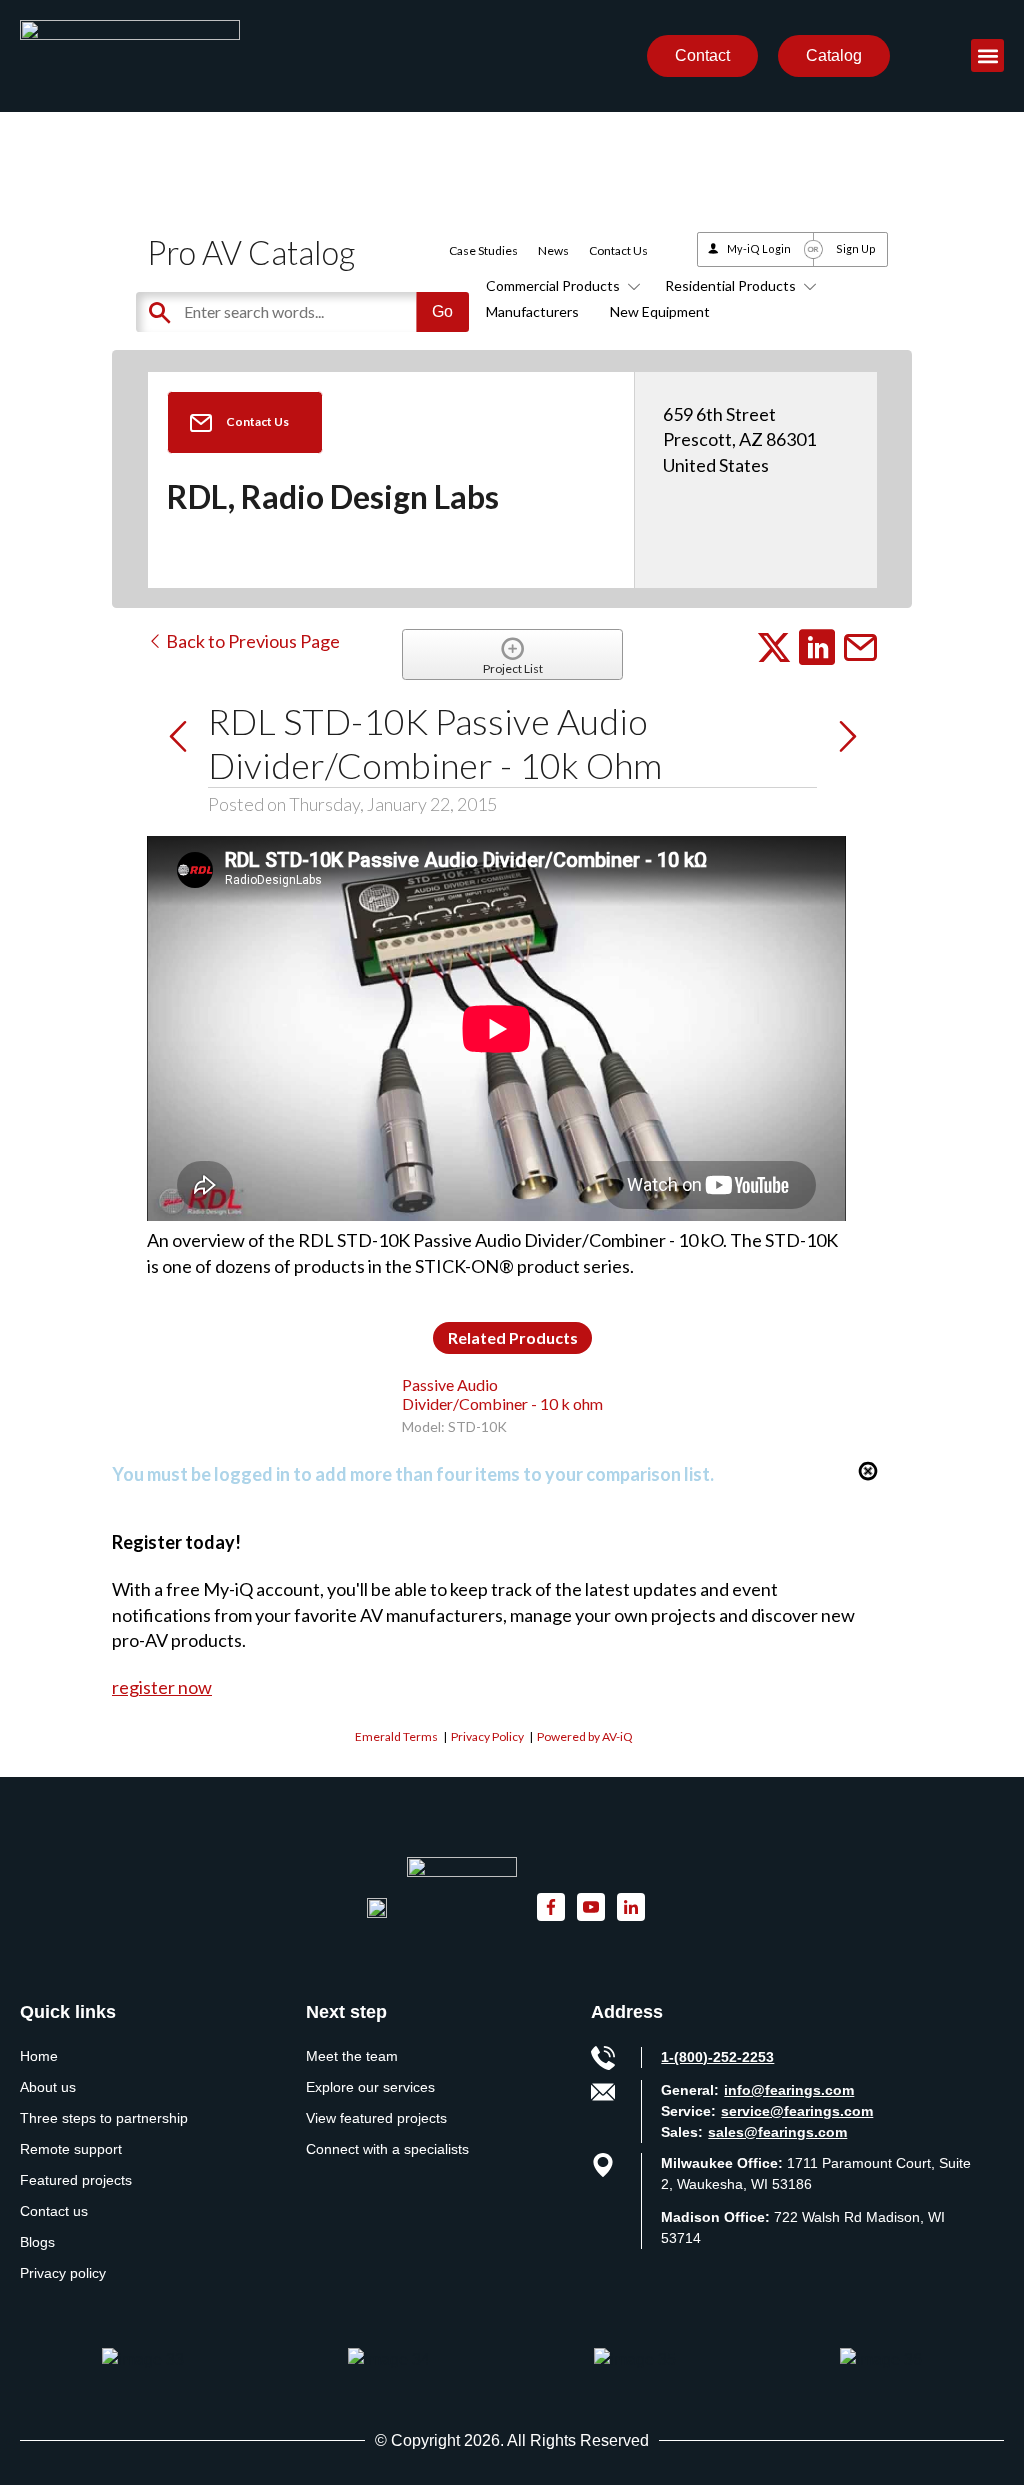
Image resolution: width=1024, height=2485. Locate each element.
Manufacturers (532, 311)
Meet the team (352, 2056)
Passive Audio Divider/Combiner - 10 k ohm (502, 1394)
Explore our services (370, 2087)
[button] (987, 55)
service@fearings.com (797, 2111)
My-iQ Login (759, 248)
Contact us (54, 2211)
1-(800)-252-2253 (717, 2057)
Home (39, 2056)
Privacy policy (63, 2273)
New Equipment (660, 311)
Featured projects (76, 2180)
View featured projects (376, 2118)
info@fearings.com (789, 2090)
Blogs (37, 2242)
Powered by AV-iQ (585, 1736)
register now (162, 1687)
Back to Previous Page (251, 641)
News (553, 250)
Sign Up (856, 248)
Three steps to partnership (104, 2118)
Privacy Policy (487, 1736)
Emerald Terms (396, 1736)
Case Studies (483, 250)
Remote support (71, 2149)
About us (48, 2087)
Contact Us (618, 250)
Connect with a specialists (387, 2149)
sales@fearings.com (777, 2132)
